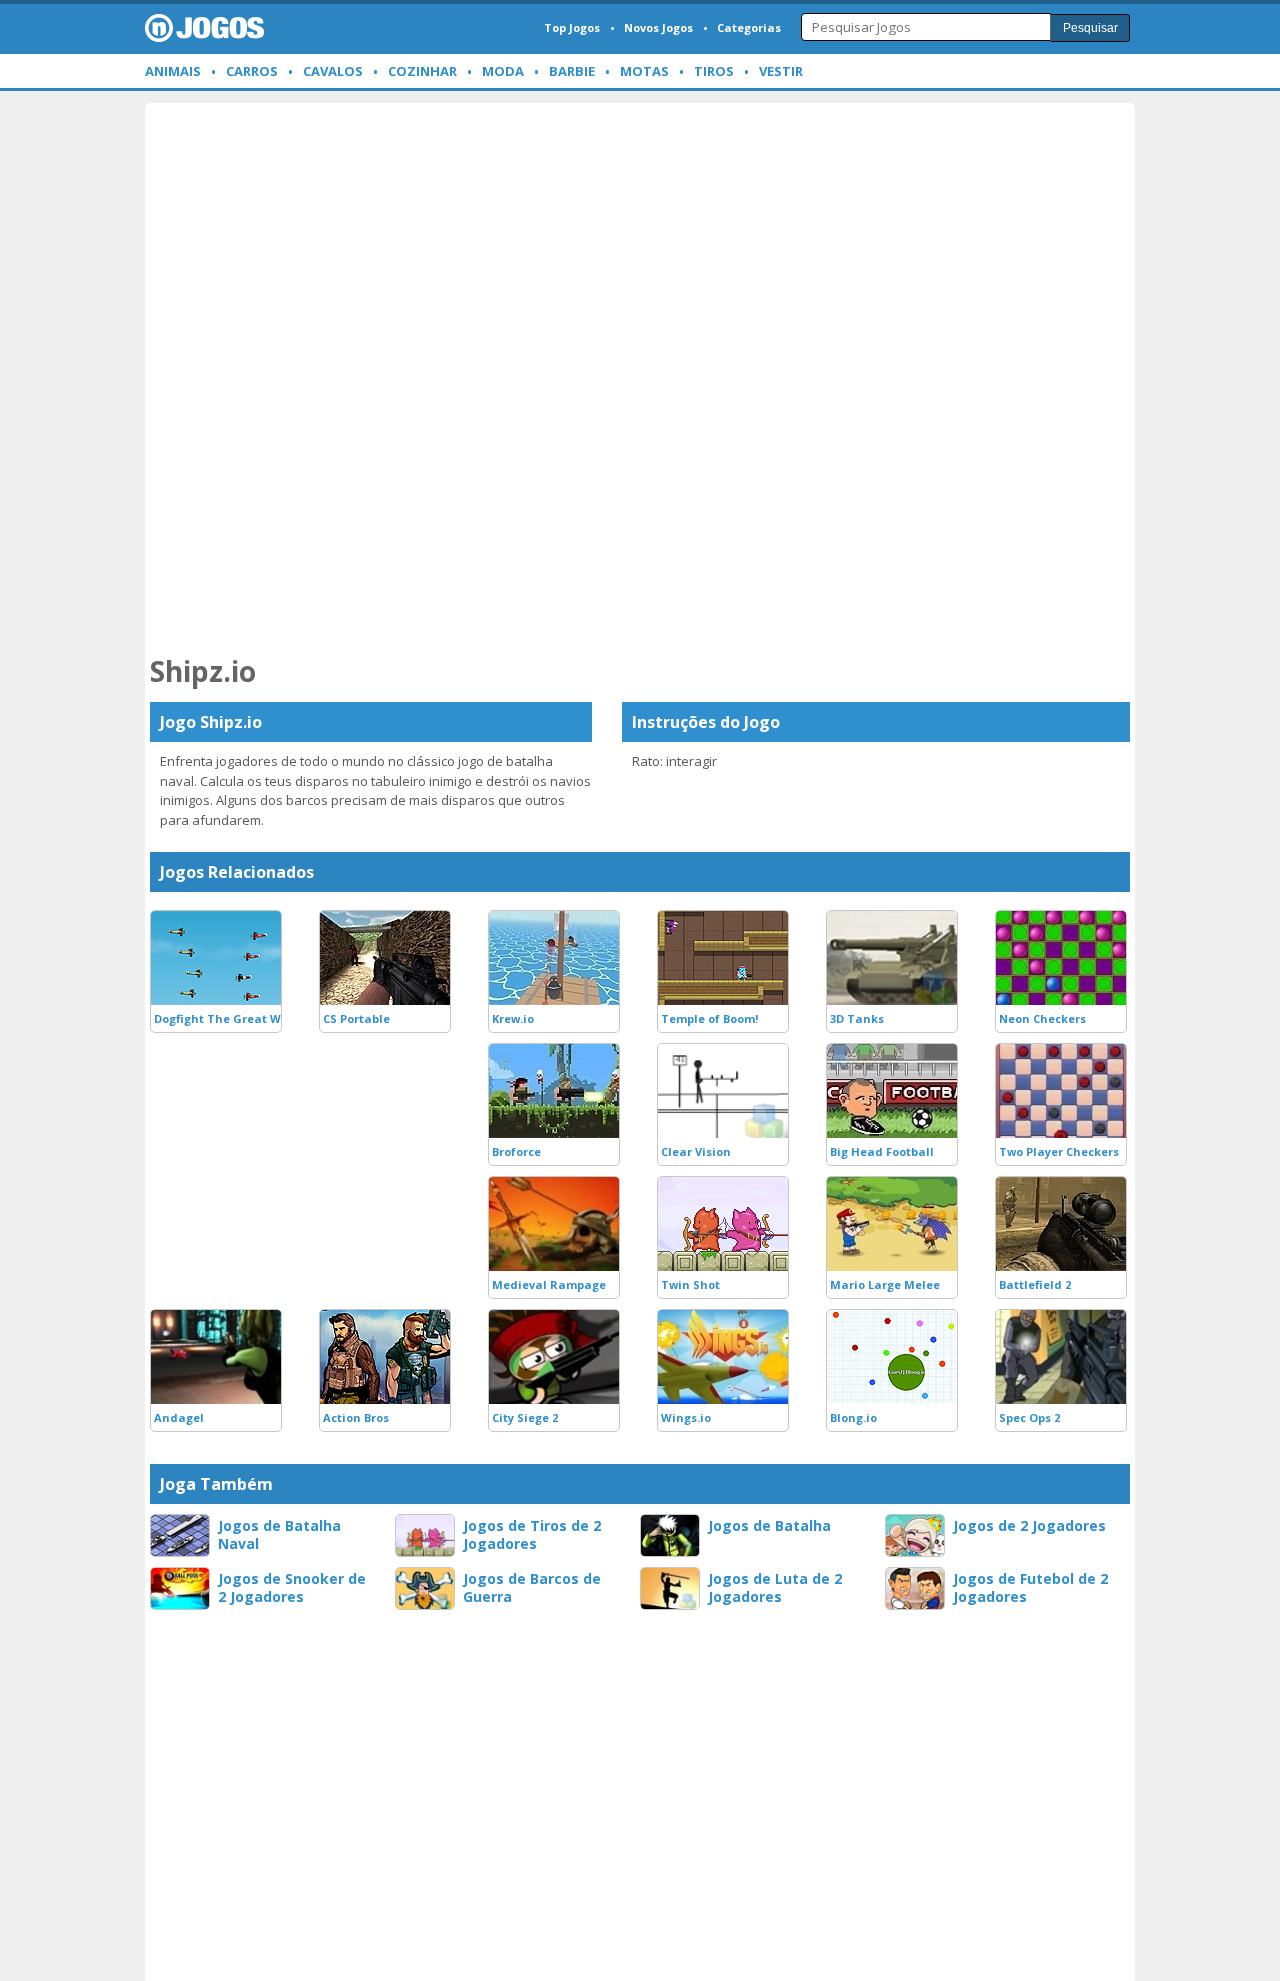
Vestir (781, 71)
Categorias (749, 27)
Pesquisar (1090, 28)
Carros (252, 71)
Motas (644, 71)
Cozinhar (422, 71)
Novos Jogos (658, 27)
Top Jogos (572, 27)
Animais (173, 71)
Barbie (572, 71)
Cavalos (333, 71)
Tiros (714, 71)
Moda (503, 71)
